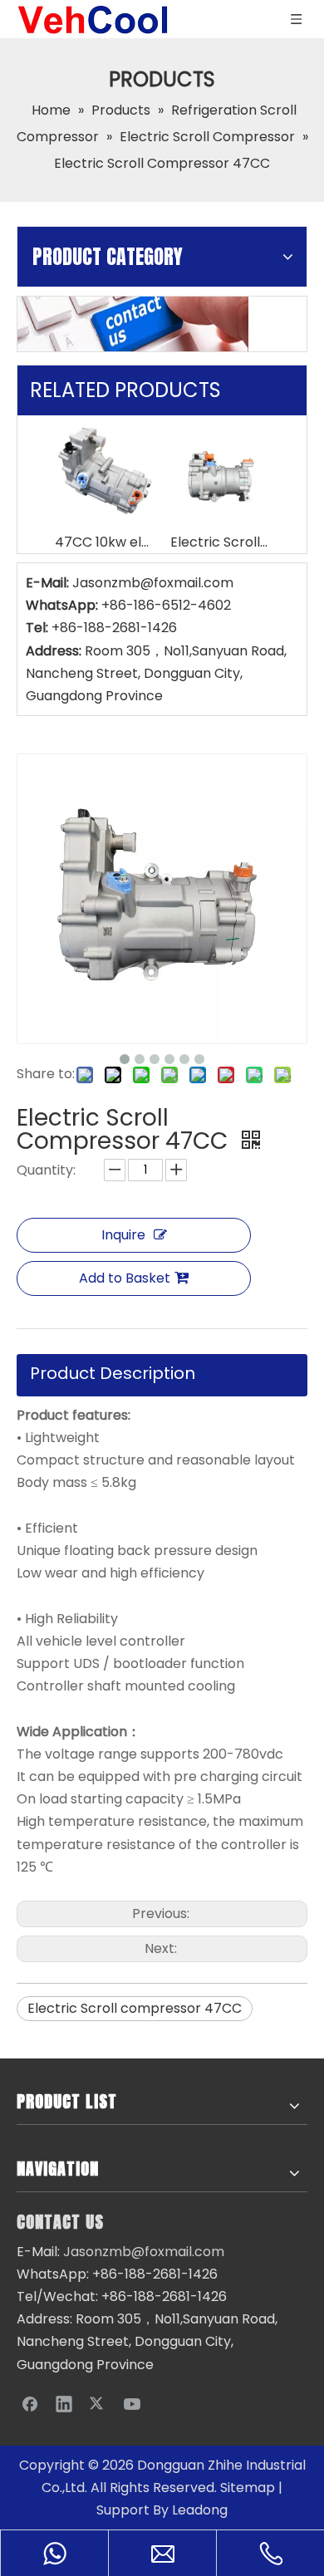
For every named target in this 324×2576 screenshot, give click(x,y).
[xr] (133, 324)
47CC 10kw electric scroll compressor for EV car (104, 542)
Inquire (123, 1235)
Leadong (200, 2510)
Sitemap (248, 2488)
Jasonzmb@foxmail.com (153, 583)
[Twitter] (98, 2403)
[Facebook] (30, 2403)
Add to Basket (125, 1278)
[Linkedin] (64, 2403)
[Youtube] (132, 2403)
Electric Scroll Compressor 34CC (220, 542)
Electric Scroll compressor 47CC (135, 2008)
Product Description (113, 1373)
